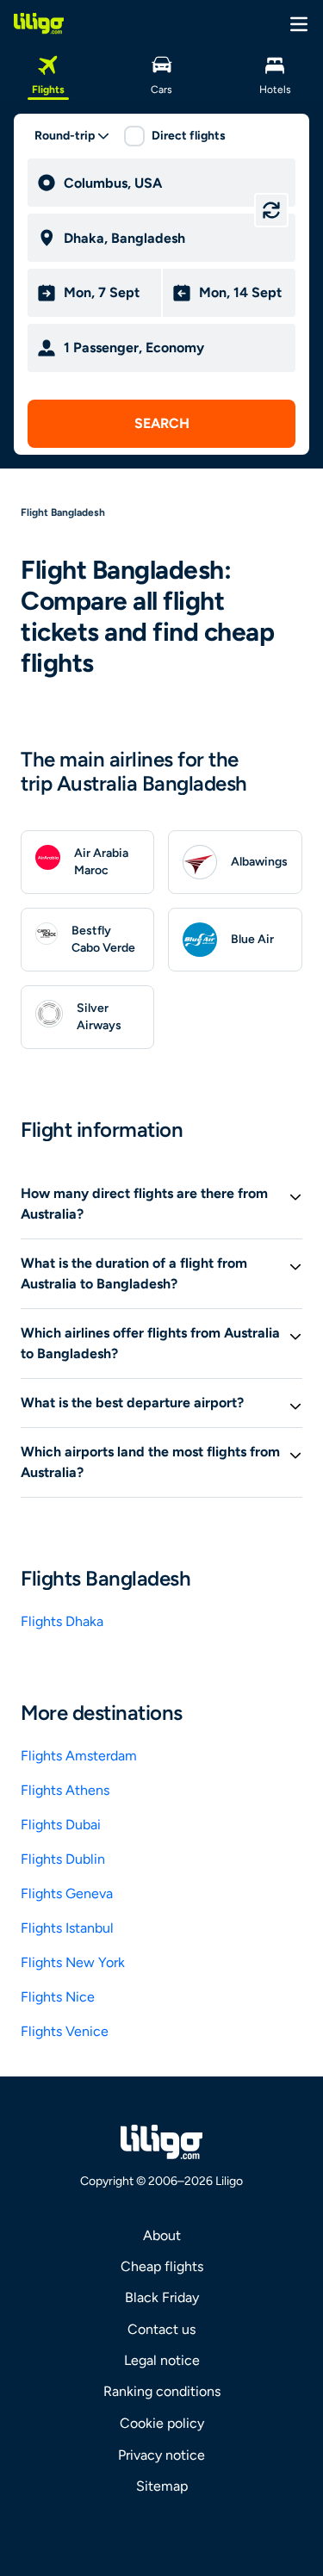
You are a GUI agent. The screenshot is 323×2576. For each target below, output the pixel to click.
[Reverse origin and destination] (271, 210)
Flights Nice (58, 1997)
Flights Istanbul (67, 1928)
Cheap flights (162, 2266)
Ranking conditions (162, 2391)
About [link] (162, 2235)
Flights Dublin (63, 1859)
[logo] (39, 23)
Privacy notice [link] (161, 2455)
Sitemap (162, 2486)
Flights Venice (65, 2031)
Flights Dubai (61, 1825)
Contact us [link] (161, 2329)
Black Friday (162, 2297)
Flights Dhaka (62, 1621)
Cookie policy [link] (162, 2423)
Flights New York (73, 1962)
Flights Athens (65, 1790)
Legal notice (162, 2360)
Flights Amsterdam (79, 1756)
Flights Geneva (67, 1893)
